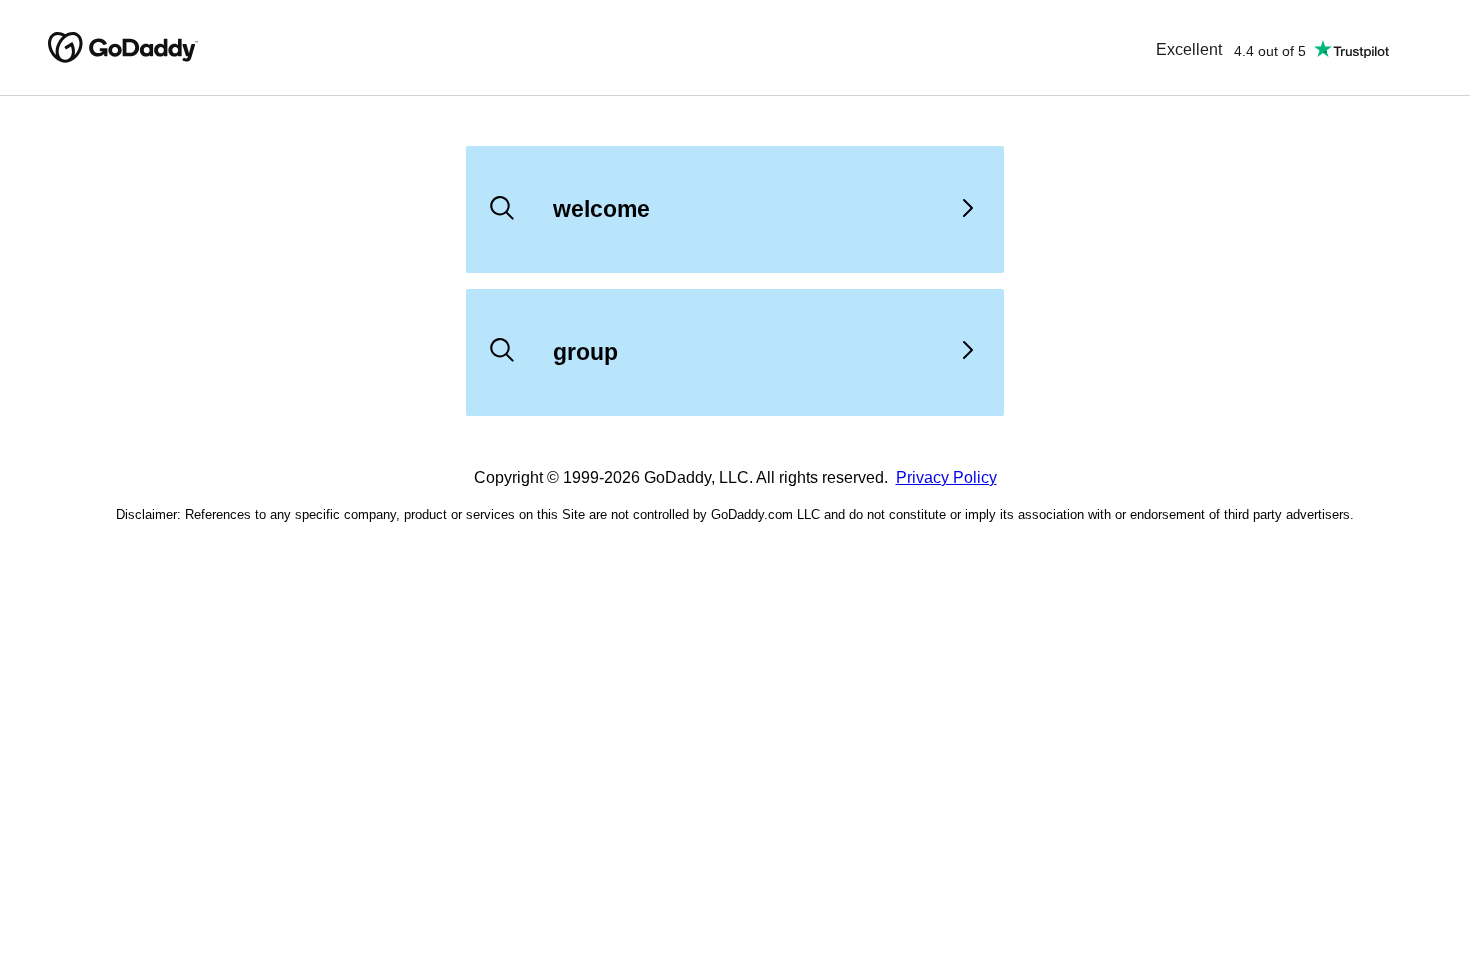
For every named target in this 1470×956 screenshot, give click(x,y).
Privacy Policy (946, 477)
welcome (601, 209)
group (585, 352)
